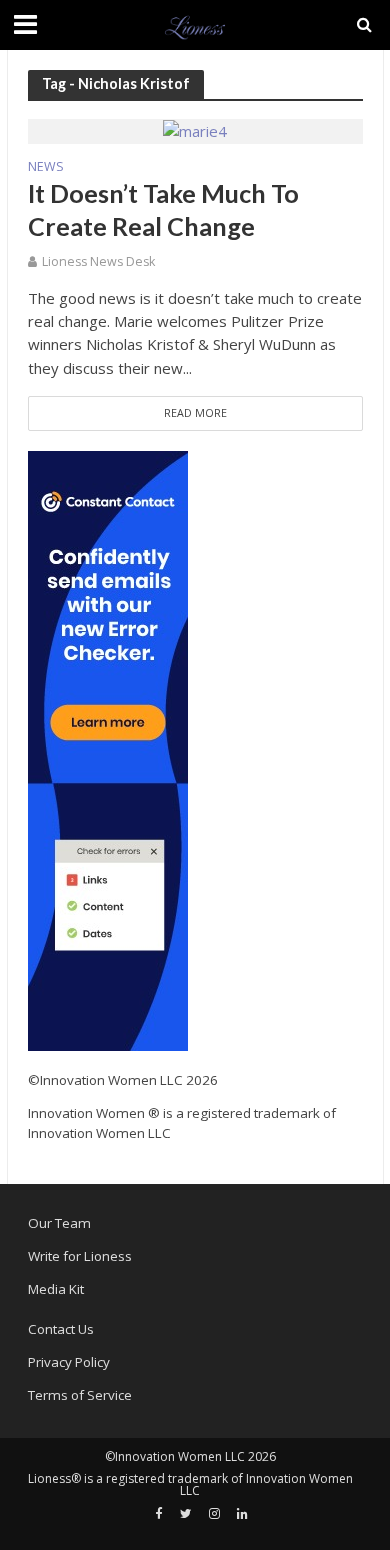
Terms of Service (80, 1395)
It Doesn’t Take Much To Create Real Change (163, 209)
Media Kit (56, 1289)
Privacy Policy (69, 1362)
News (46, 168)
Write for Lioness (80, 1256)
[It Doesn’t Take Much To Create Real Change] (195, 130)
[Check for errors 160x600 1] (108, 750)
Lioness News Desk (98, 261)
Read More (195, 413)
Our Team (59, 1223)
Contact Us (61, 1329)
